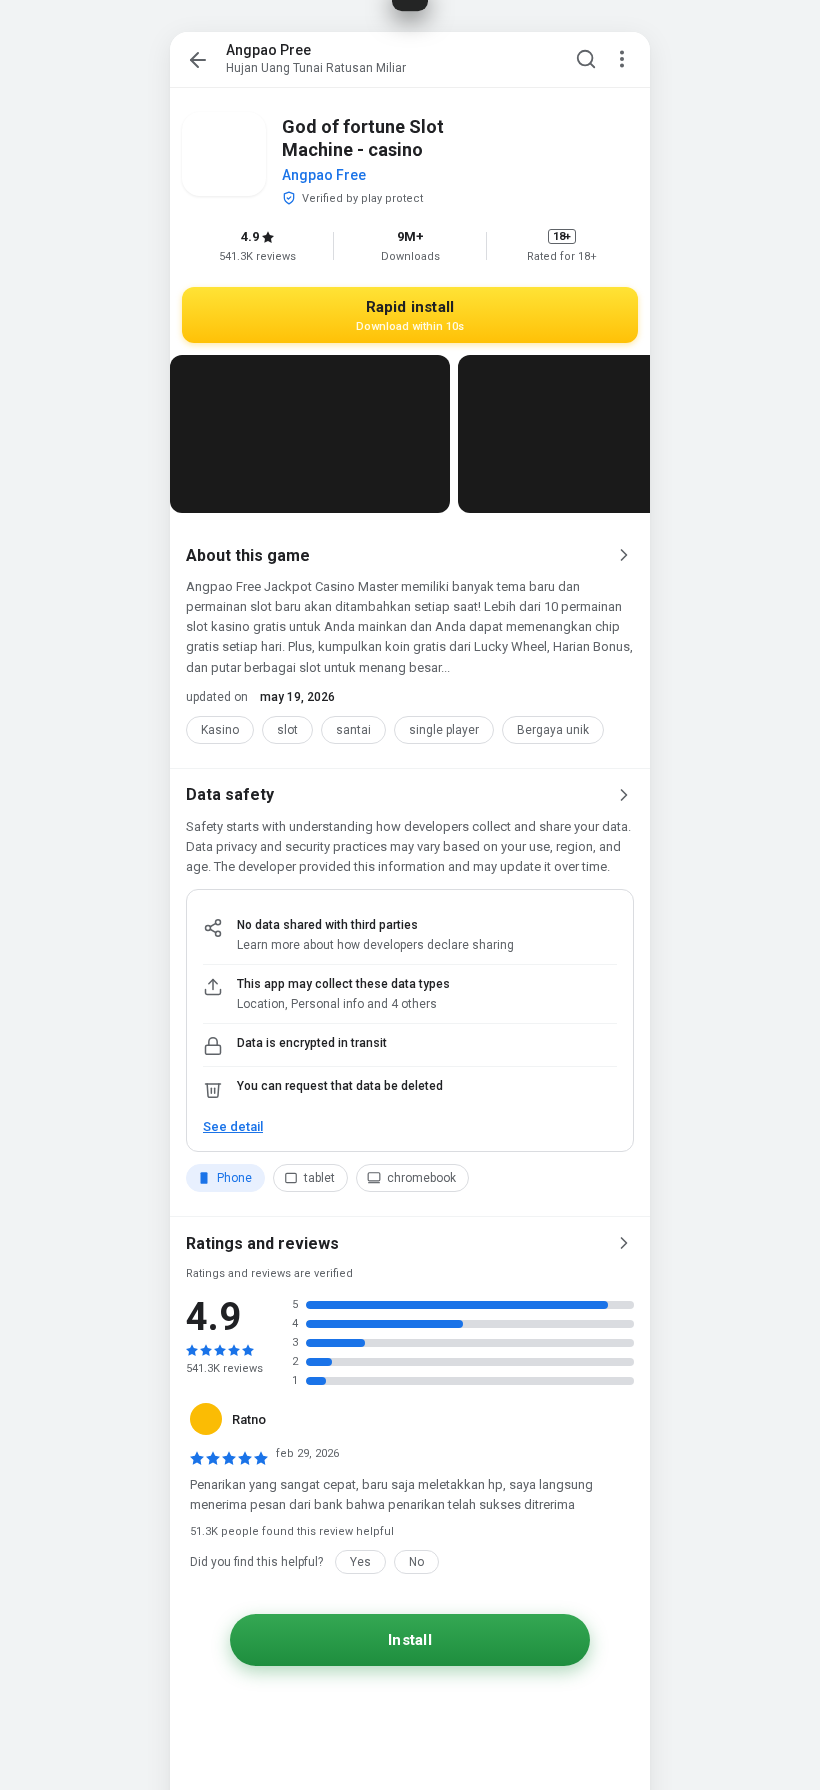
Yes (360, 1562)
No (416, 1562)
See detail (233, 1126)
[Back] (198, 60)
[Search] (586, 60)
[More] (622, 60)
